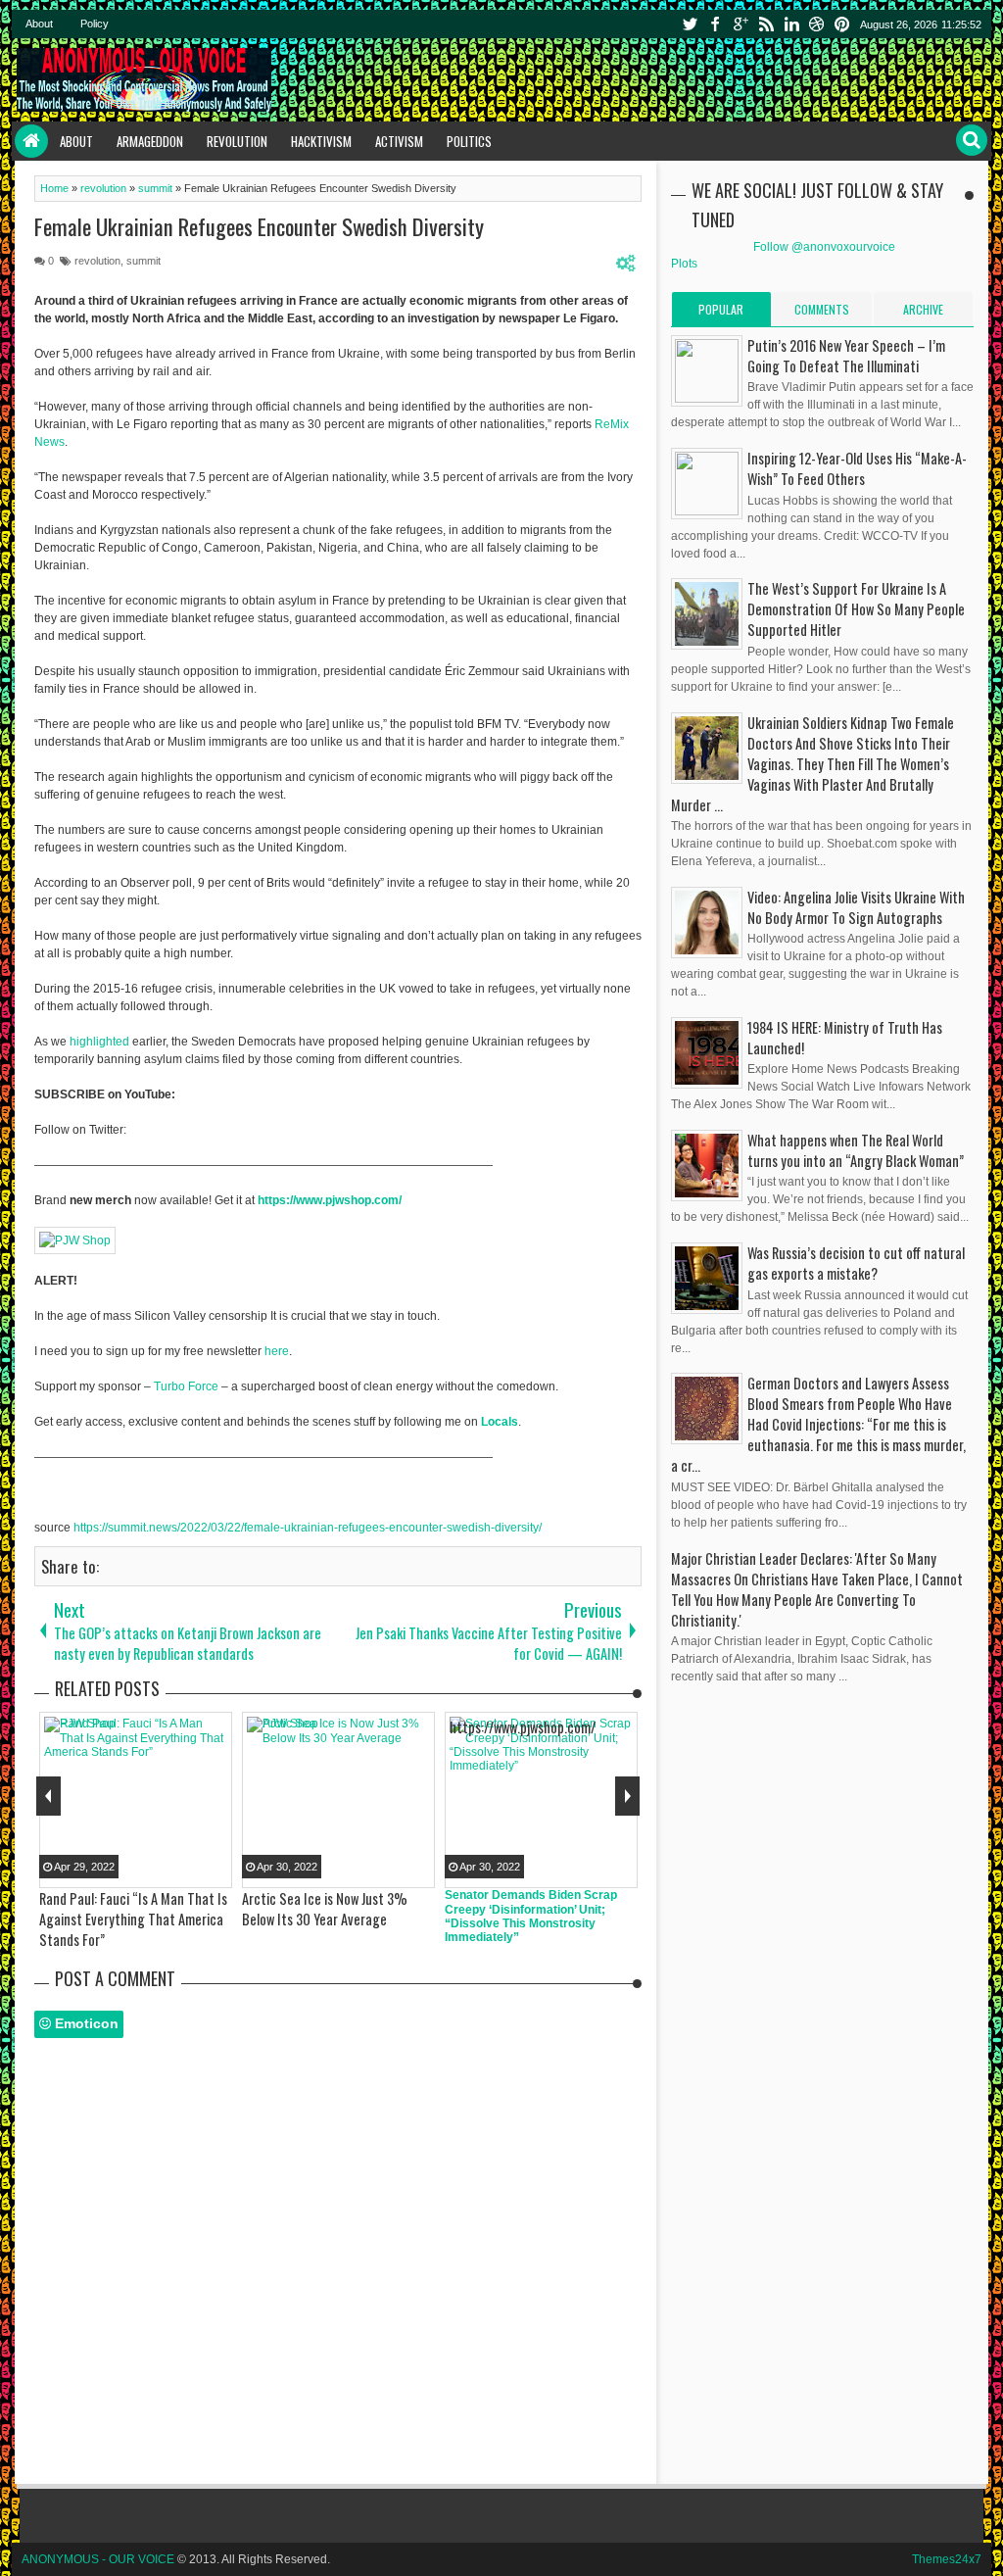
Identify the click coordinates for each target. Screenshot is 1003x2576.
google (740, 24)
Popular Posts (721, 314)
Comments (822, 309)
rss (766, 24)
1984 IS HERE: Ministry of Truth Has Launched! (845, 1038)
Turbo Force (186, 1386)
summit (143, 261)
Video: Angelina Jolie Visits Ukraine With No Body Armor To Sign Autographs (856, 907)
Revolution (237, 141)
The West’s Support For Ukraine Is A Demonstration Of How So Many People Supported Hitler (856, 609)
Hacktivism (321, 141)
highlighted (99, 1042)
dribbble (817, 24)
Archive (923, 309)
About (39, 24)
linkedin (791, 24)
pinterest (842, 24)
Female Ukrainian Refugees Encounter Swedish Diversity (259, 226)
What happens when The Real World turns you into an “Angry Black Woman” (856, 1150)
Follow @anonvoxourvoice (824, 247)
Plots (684, 264)
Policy (95, 24)
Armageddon (150, 141)
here (277, 1351)
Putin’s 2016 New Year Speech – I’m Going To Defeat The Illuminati (846, 356)
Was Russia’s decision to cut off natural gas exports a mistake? (856, 1263)
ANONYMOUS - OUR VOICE (98, 2559)
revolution (97, 261)
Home (31, 141)
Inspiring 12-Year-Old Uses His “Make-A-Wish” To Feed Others (857, 468)
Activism (399, 141)
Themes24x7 (947, 2559)
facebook (715, 24)
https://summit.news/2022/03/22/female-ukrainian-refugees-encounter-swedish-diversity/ (308, 1528)
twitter (690, 24)
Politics (469, 141)
